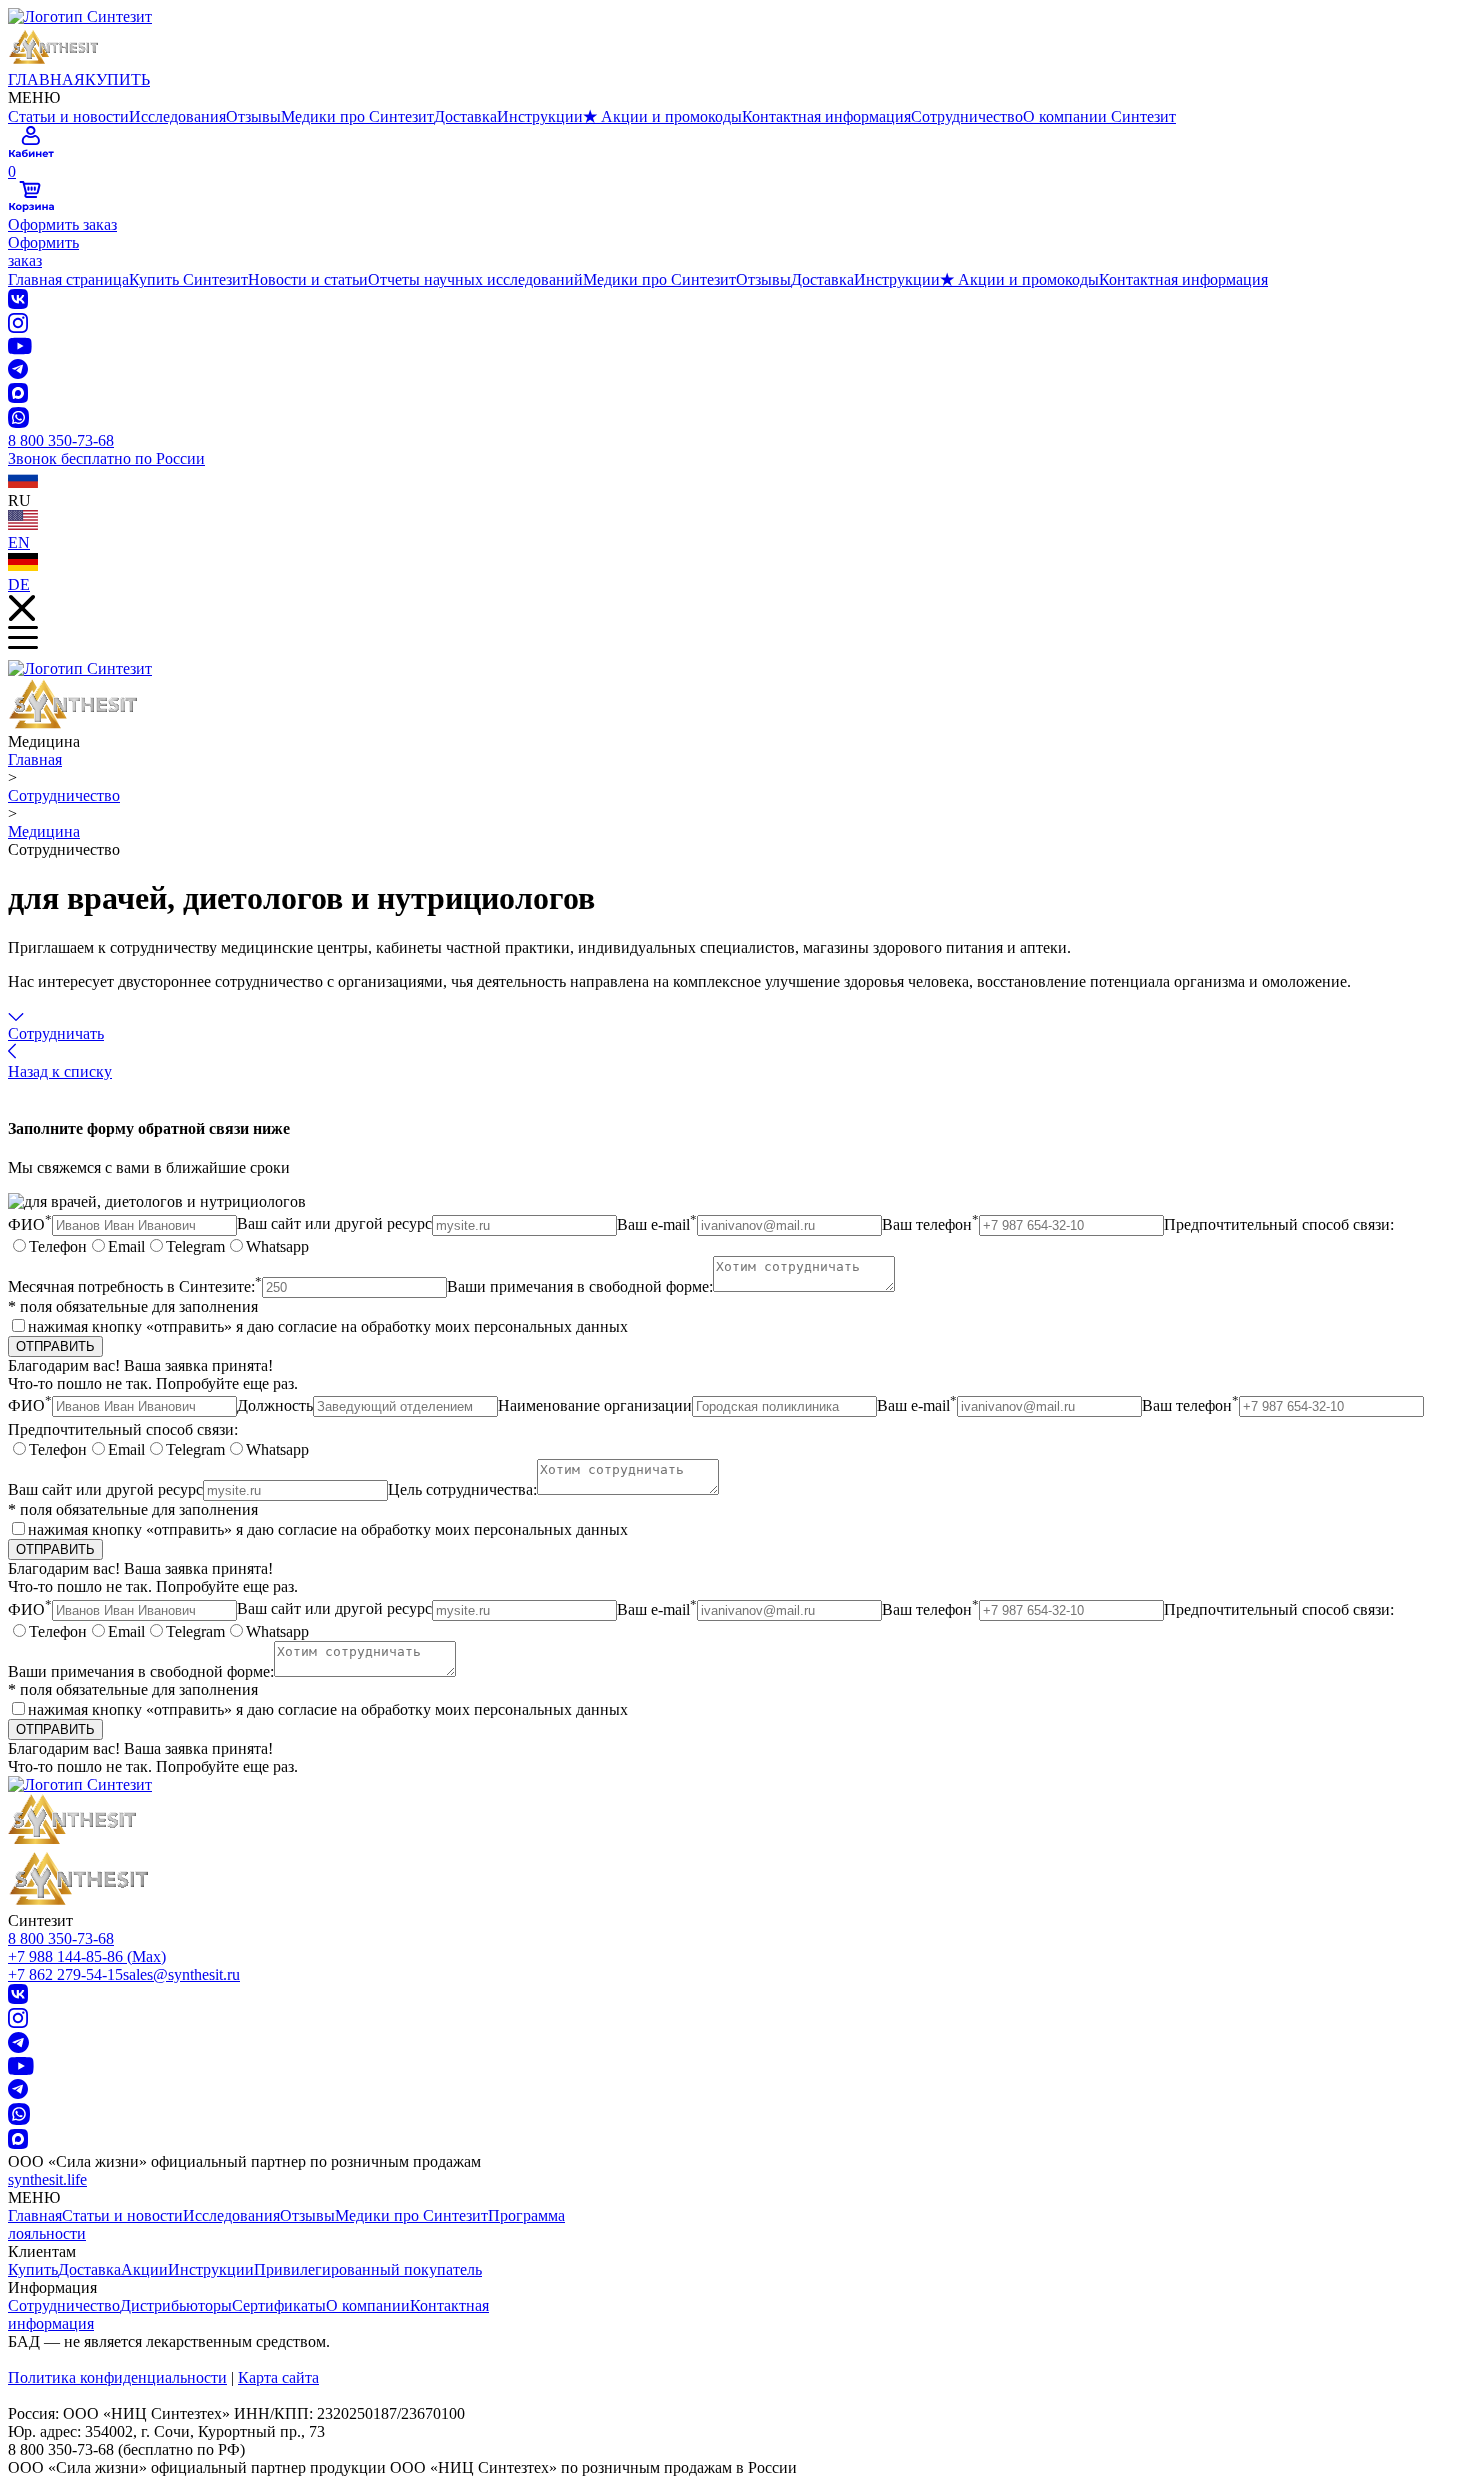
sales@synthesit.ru (181, 1974)
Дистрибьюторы (176, 2305)
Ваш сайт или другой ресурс (334, 1224)
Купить (33, 2269)
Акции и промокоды (662, 116)
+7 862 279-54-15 (65, 1974)
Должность (275, 1405)
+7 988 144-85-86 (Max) (87, 1956)
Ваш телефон (930, 1224)
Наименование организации (595, 1405)
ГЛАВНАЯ (46, 79)
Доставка (465, 116)
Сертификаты (279, 2305)
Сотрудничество (967, 116)
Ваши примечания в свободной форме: (580, 1286)
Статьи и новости (68, 116)
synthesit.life (47, 2179)
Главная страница (68, 279)
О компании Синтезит (1099, 116)
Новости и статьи (308, 279)
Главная (35, 759)
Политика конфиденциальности (117, 2377)
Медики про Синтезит (357, 116)
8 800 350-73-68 (61, 1938)
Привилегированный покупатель (368, 2269)
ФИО (30, 1224)
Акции (144, 2269)
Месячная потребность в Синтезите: (135, 1286)
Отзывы (253, 116)
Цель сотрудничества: (462, 1489)
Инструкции (540, 116)
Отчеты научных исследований (475, 279)
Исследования (177, 116)
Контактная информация (826, 116)
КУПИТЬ (117, 79)
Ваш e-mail (657, 1224)
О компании (368, 2305)
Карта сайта (278, 2377)
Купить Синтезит (188, 279)
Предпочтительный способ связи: (1279, 1224)
